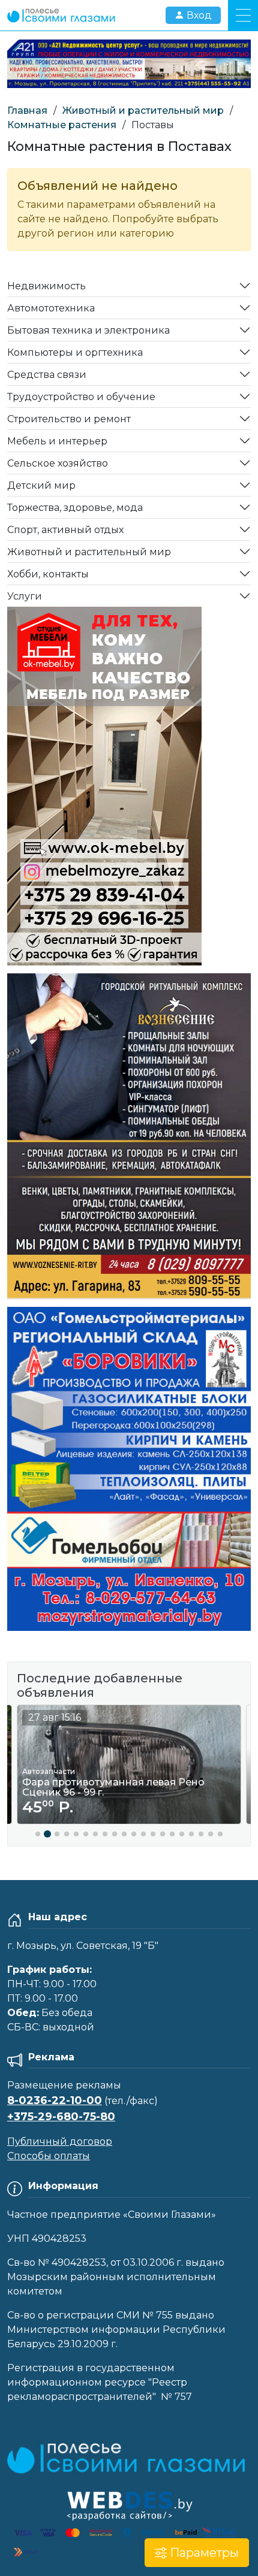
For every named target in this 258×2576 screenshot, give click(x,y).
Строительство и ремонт (69, 419)
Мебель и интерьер (57, 441)
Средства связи (47, 375)
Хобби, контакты (48, 574)
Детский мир (41, 485)
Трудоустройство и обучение (81, 397)
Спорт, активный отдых (65, 530)
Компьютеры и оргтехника (75, 352)
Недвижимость (46, 286)
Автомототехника (51, 308)
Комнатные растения (62, 125)
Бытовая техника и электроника (88, 330)
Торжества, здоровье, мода (75, 508)
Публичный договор (60, 2141)
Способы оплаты (49, 2156)
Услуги (25, 596)
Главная (27, 111)
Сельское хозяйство (58, 463)
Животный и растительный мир (143, 111)
